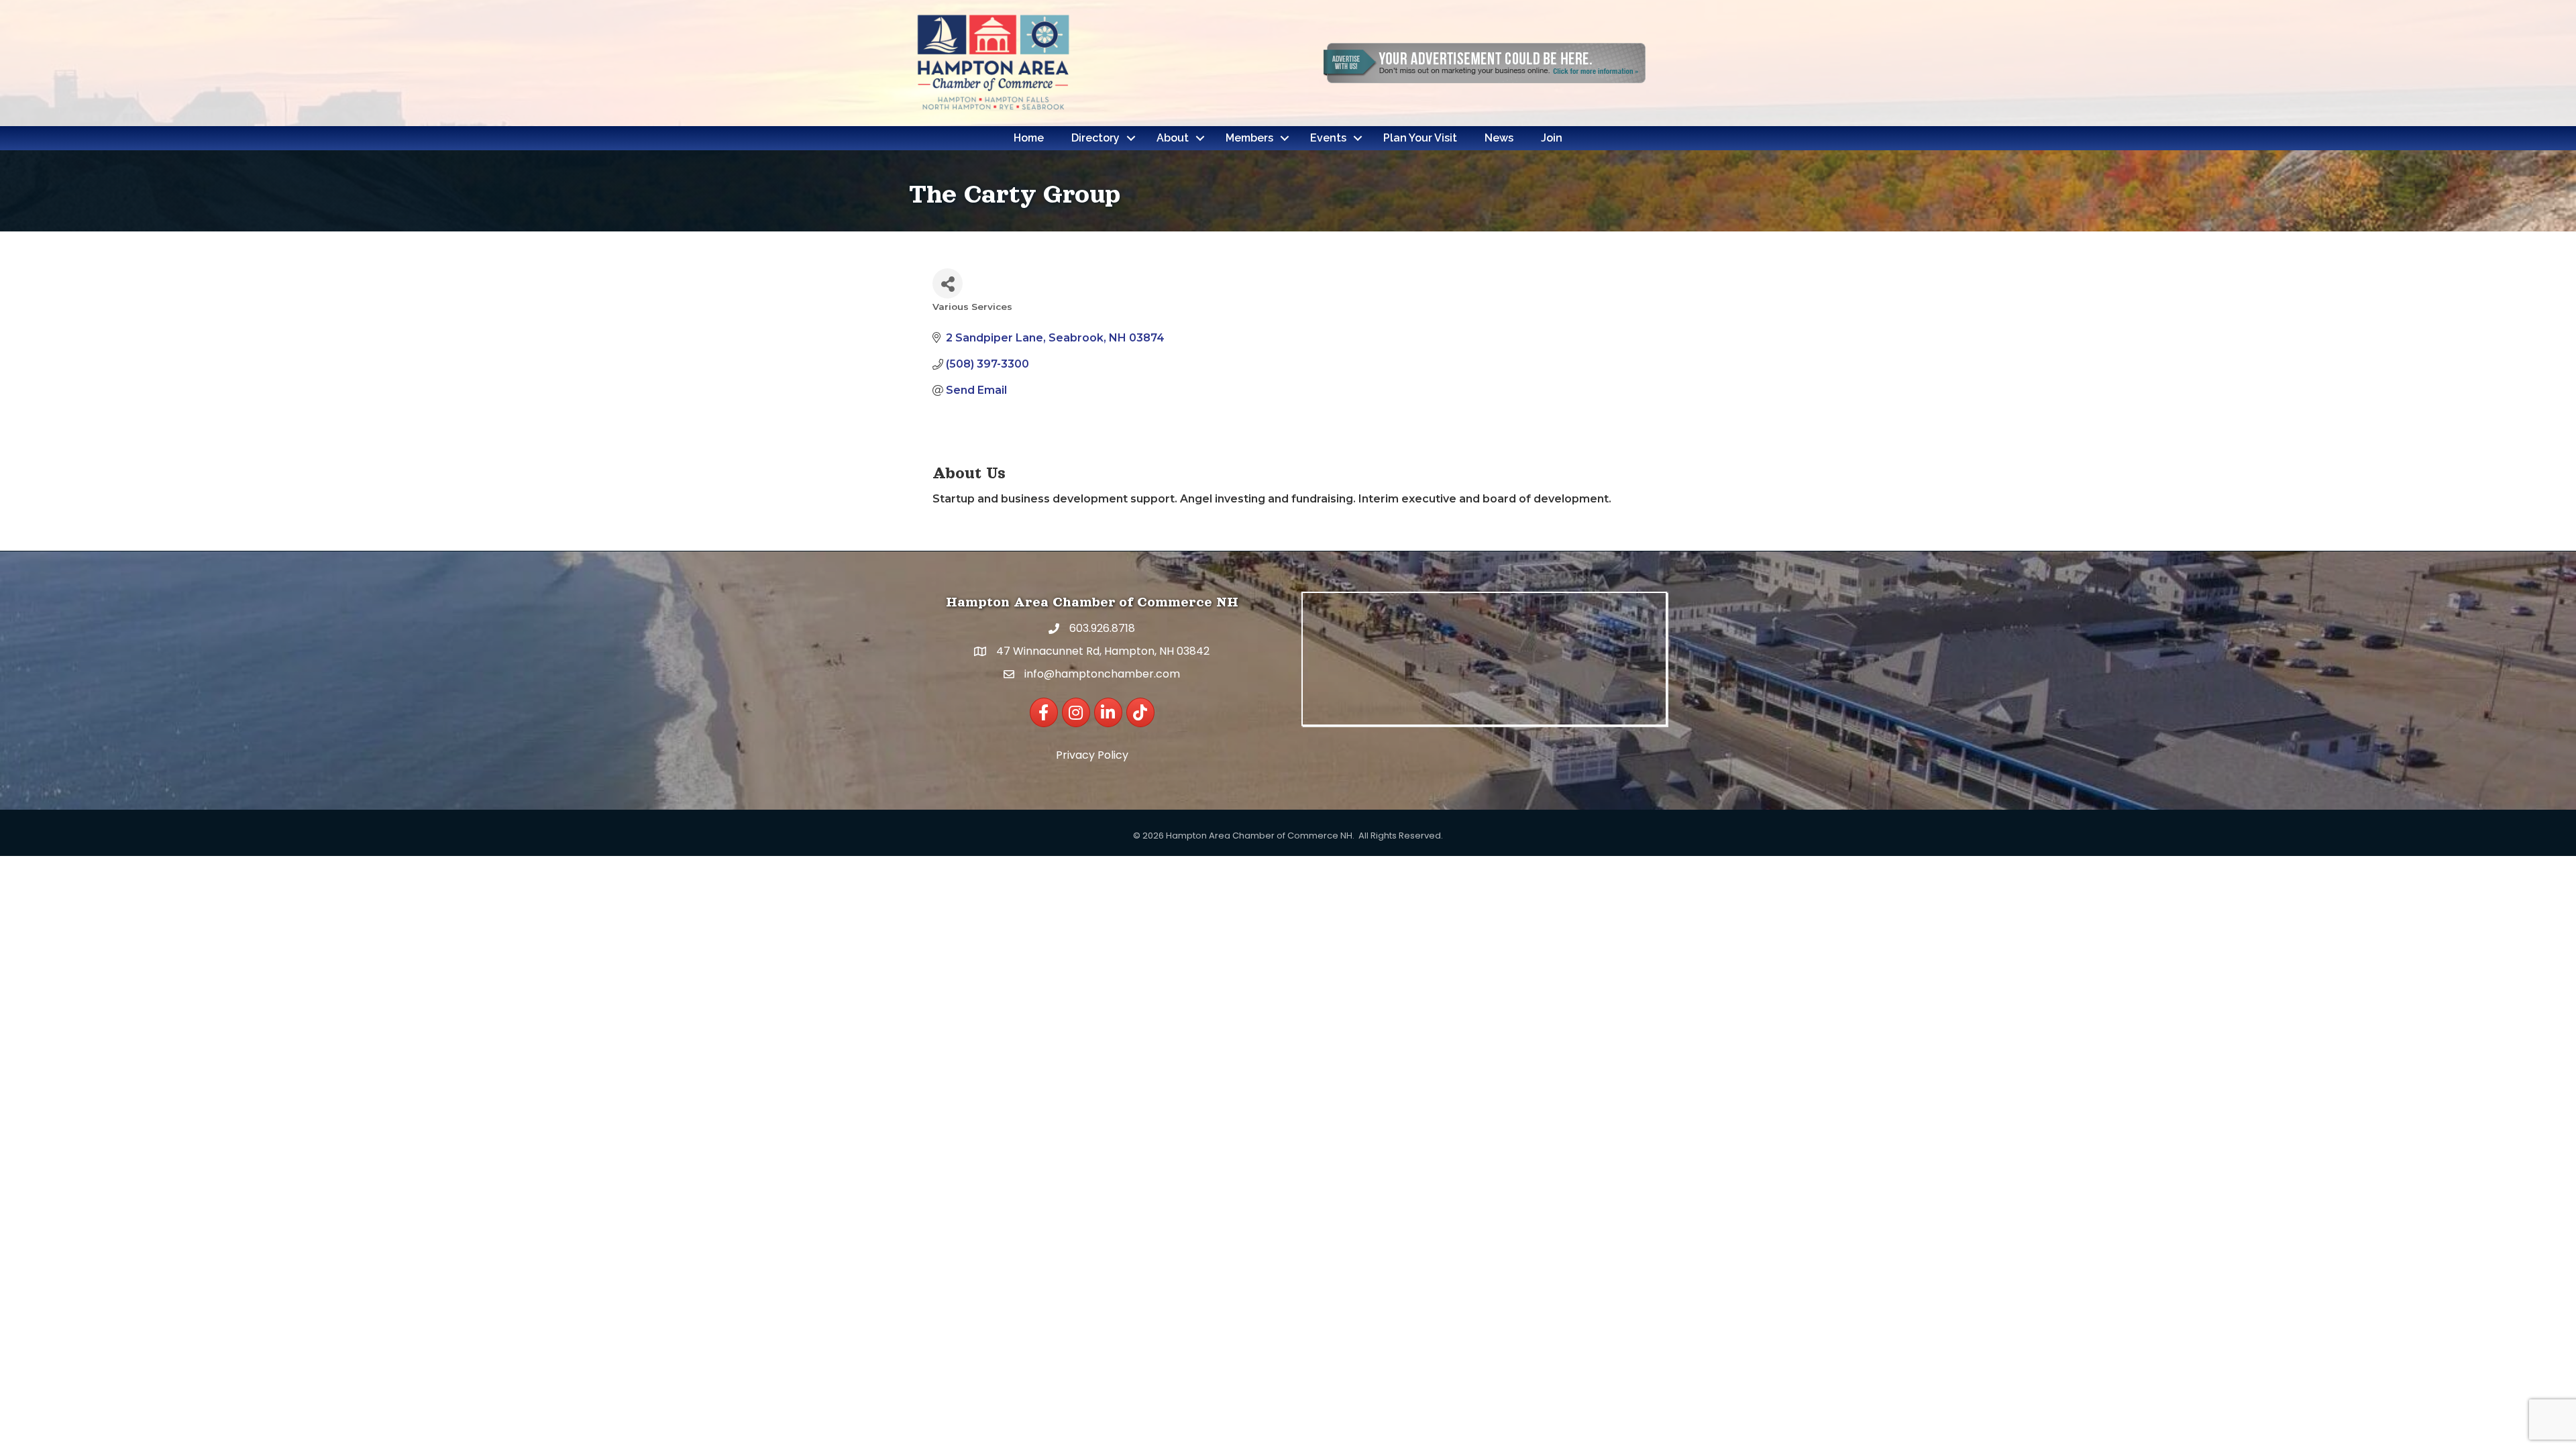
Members (1249, 138)
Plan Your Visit (1420, 138)
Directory (1095, 138)
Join (1552, 138)
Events (1328, 138)
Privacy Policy (1092, 755)
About (1173, 138)
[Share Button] (948, 283)
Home (1029, 138)
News (1499, 138)
